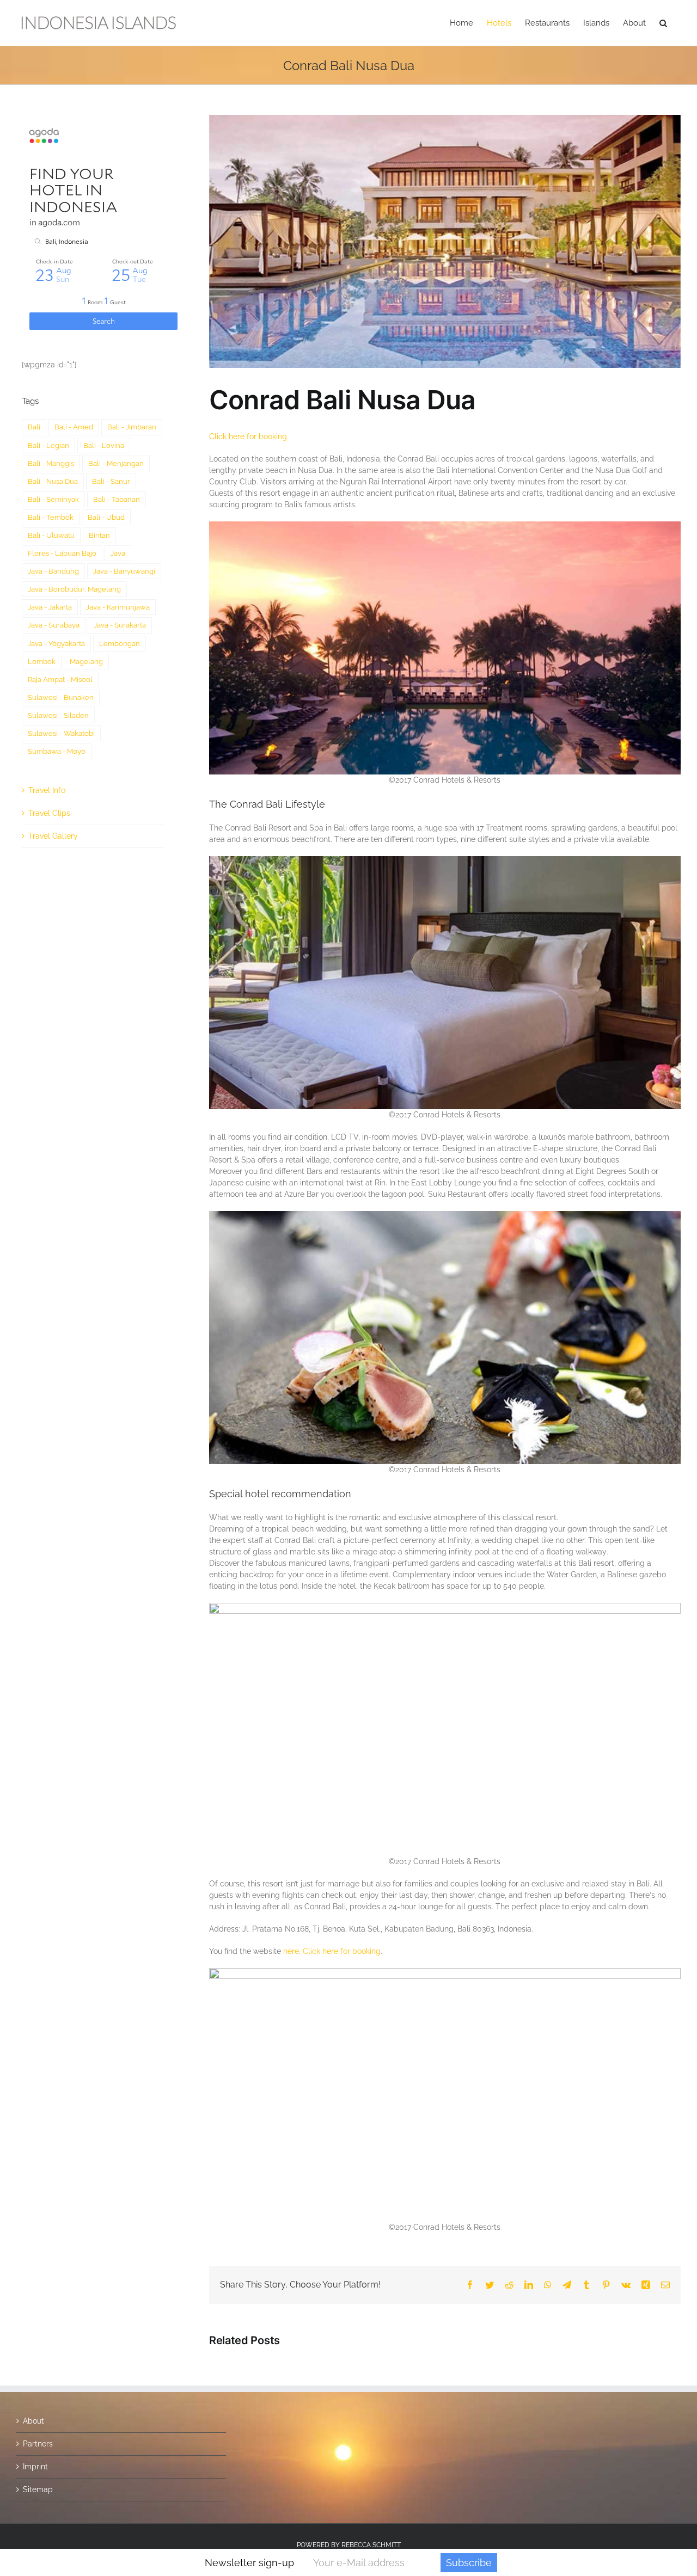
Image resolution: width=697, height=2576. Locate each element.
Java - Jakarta (50, 607)
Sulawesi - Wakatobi (61, 733)
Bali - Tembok (51, 517)
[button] (663, 23)
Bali (34, 427)
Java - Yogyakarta (56, 644)
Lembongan (120, 644)
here (291, 1951)
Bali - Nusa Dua (53, 481)
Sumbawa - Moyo (57, 751)
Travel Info (47, 790)
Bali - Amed (74, 427)
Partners (38, 2444)
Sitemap (38, 2489)
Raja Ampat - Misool (60, 680)
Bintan (99, 535)
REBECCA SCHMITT (371, 2545)
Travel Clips (49, 813)
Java (118, 553)
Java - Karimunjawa (118, 607)
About (33, 2421)
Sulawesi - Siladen (58, 715)
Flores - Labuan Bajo (62, 553)
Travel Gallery (53, 836)
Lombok (42, 662)
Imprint (35, 2467)
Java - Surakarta (120, 625)
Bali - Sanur (111, 481)
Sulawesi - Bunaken (61, 697)
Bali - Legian (48, 445)
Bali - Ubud (106, 517)
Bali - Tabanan (117, 499)
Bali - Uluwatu (51, 535)
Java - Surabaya (54, 625)
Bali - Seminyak (53, 499)
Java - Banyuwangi (124, 571)
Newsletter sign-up (249, 2563)
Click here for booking (342, 1951)
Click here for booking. (249, 436)
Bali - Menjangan (116, 463)
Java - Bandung (53, 571)
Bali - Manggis (51, 463)
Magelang (86, 662)
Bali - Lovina (104, 445)
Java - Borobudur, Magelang (74, 589)
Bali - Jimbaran (132, 427)
